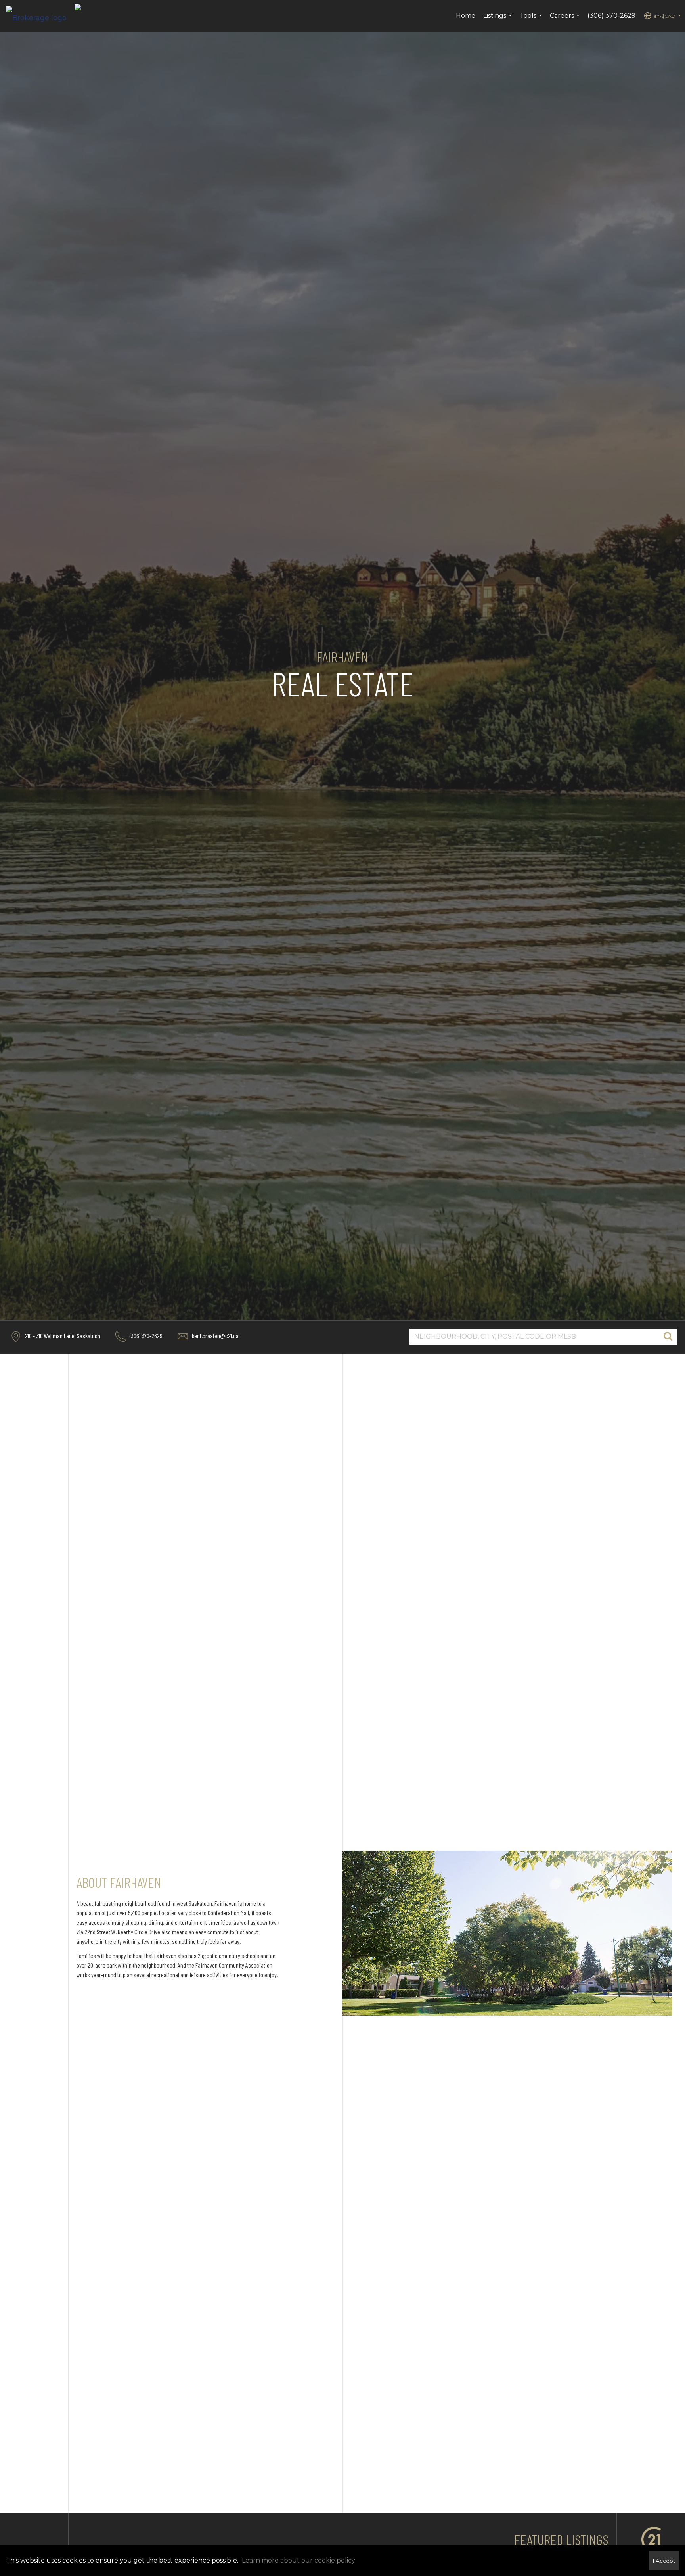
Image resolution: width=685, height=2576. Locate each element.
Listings (498, 20)
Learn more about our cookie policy (298, 2560)
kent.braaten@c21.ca (215, 1336)
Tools (532, 20)
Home (466, 16)
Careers (566, 20)
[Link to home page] (40, 16)
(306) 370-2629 (611, 16)
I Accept (664, 2561)
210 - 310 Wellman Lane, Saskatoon (62, 1336)
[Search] (668, 1337)
